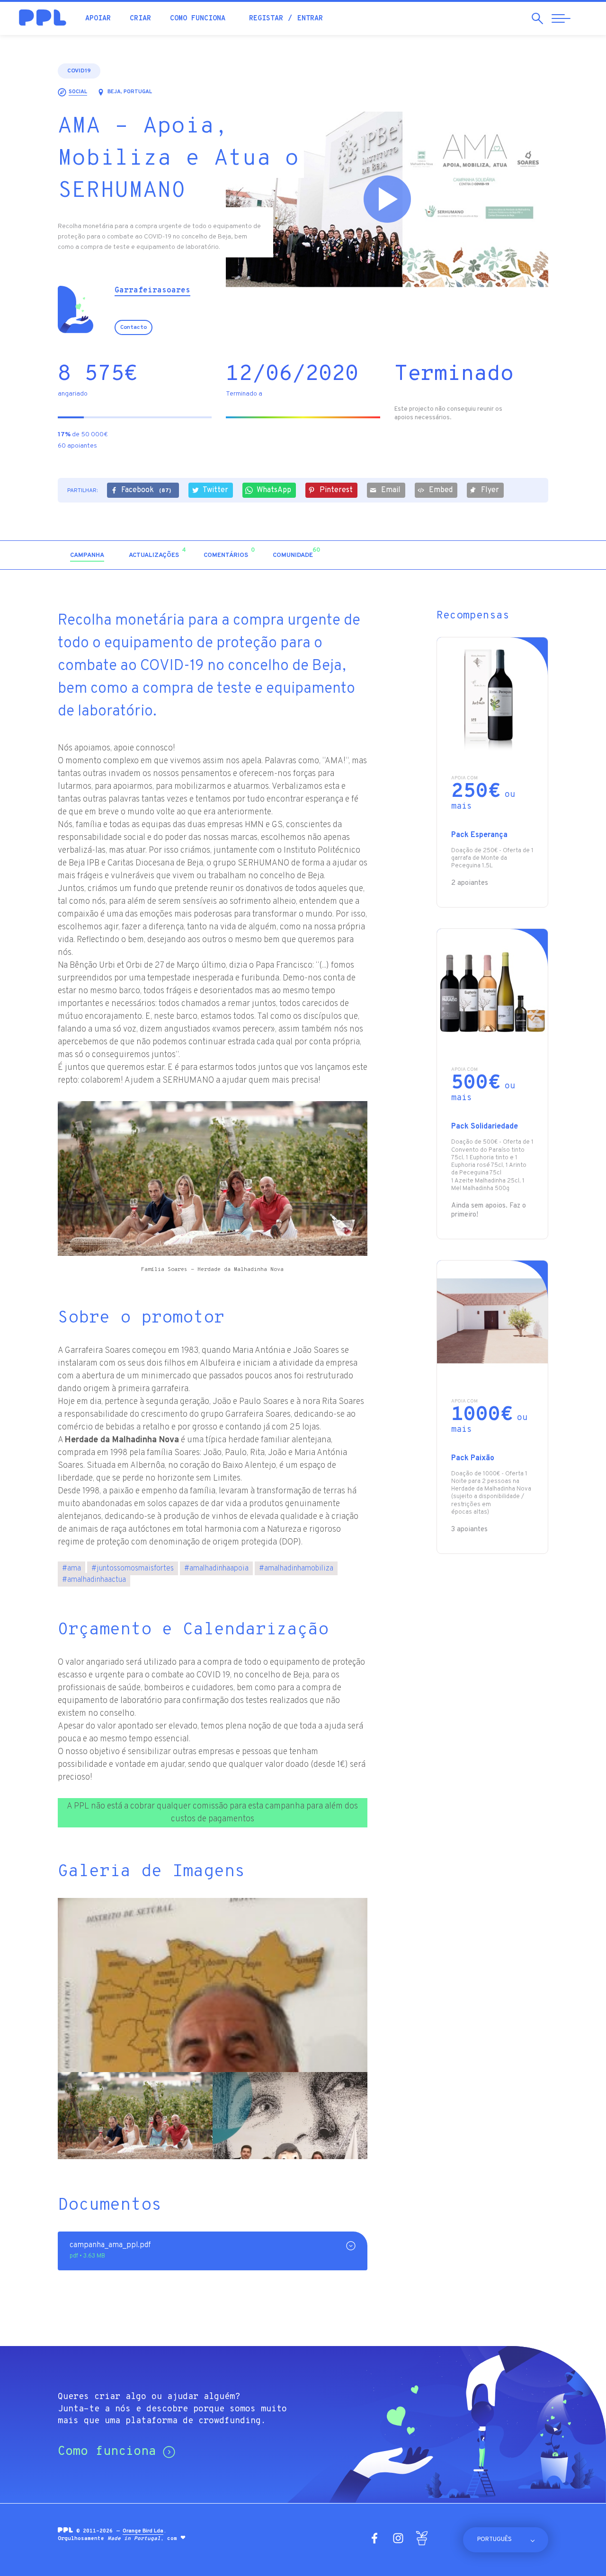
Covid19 (79, 71)
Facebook (146, 490)
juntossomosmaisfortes (133, 1569)
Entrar (310, 19)
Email (391, 490)
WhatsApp (274, 490)
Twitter (215, 490)
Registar (266, 19)
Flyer (490, 490)
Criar (140, 19)
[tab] (87, 556)
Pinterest (336, 490)
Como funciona (198, 19)
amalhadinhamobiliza (296, 1569)
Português (495, 2540)
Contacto (134, 327)
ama (71, 1569)
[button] (467, 555)
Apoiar (98, 19)
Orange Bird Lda (143, 2531)
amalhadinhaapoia (216, 1569)
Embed (441, 490)
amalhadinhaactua (94, 1580)
